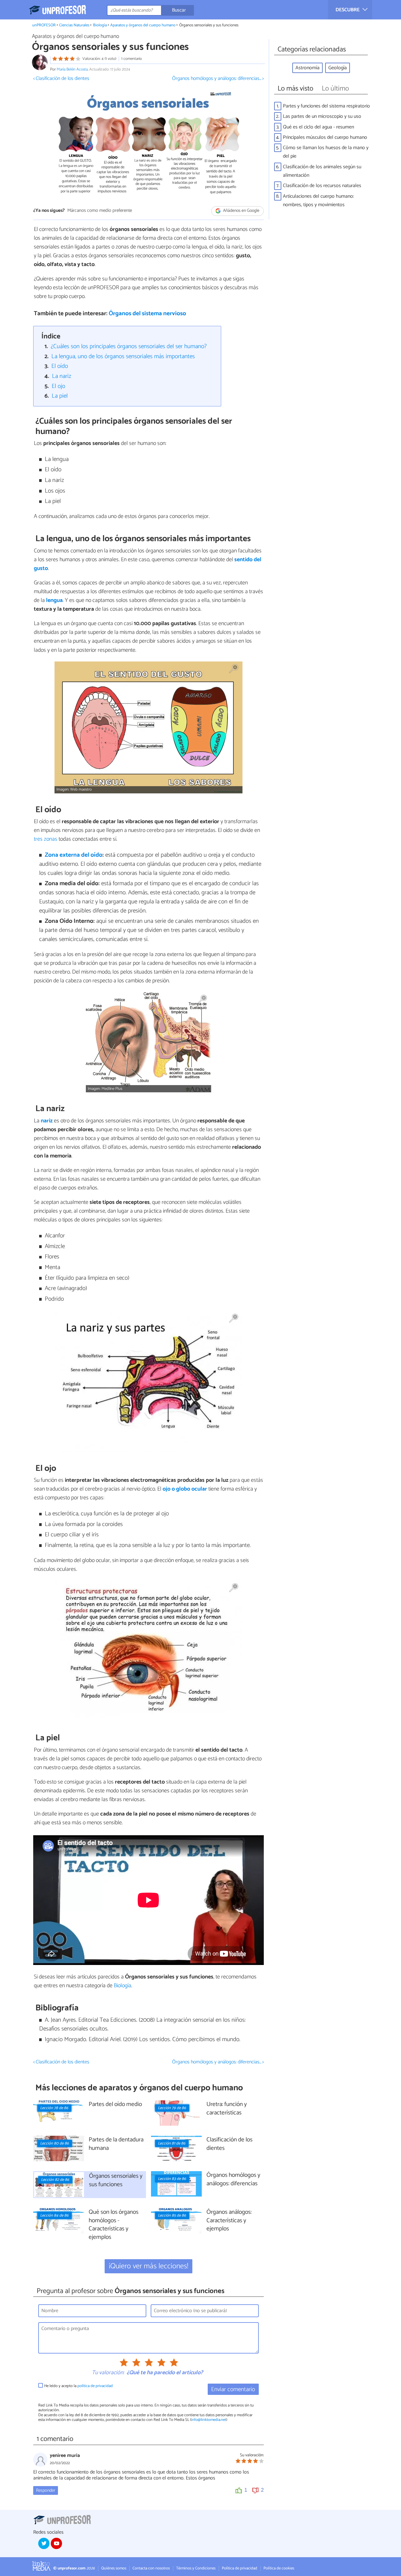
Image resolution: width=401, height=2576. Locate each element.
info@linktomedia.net (209, 2420)
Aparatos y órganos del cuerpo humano (143, 25)
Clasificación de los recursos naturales (322, 186)
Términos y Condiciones (196, 2568)
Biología (100, 25)
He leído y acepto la (78, 2386)
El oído (60, 366)
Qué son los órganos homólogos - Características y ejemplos (114, 2225)
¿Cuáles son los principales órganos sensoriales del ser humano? (129, 346)
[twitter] (44, 2543)
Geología (338, 68)
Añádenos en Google (241, 211)
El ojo (58, 386)
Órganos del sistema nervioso (147, 314)
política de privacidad (95, 2386)
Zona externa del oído (74, 855)
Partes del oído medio (115, 2105)
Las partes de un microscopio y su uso (322, 116)
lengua (54, 600)
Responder (46, 2490)
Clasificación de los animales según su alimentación (322, 171)
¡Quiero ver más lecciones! (149, 2266)
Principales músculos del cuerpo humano (325, 137)
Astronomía (307, 68)
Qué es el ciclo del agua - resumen (318, 127)
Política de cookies (279, 2568)
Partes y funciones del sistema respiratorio (326, 106)
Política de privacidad (240, 2568)
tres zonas (46, 839)
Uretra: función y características (227, 2109)
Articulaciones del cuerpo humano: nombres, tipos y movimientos (318, 201)
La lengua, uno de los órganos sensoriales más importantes (123, 356)
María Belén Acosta (72, 69)
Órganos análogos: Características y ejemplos (229, 2221)
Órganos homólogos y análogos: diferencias (233, 2180)
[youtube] (56, 2543)
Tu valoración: (108, 2373)
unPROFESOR (44, 25)
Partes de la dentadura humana (116, 2144)
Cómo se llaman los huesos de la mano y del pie (326, 152)
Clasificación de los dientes (229, 2144)
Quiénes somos (114, 2568)
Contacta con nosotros (151, 2568)
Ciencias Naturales (74, 25)
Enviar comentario (233, 2389)
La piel (60, 396)
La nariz (62, 376)
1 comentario (132, 59)
